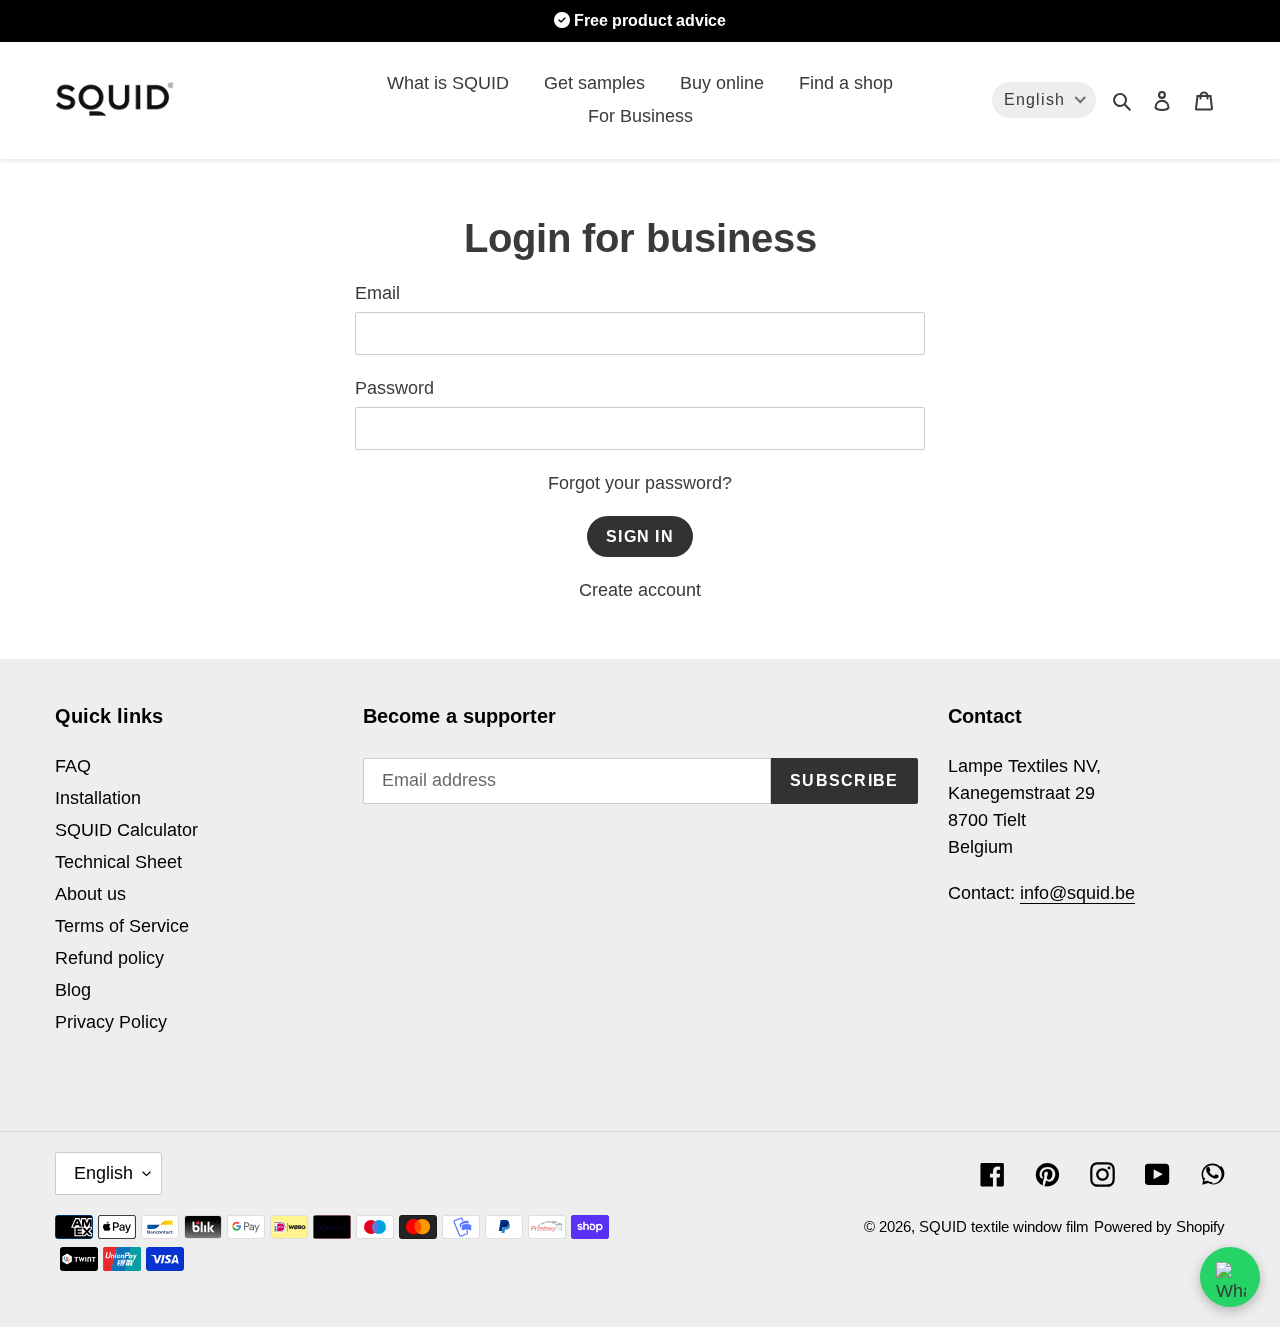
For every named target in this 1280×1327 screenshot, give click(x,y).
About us (90, 894)
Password (394, 388)
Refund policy (109, 958)
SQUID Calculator (126, 830)
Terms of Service (122, 926)
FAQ (73, 766)
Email (377, 293)
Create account (640, 590)
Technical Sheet (118, 862)
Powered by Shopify (1159, 1226)
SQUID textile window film (1004, 1226)
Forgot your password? (640, 483)
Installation (98, 798)
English (103, 1173)
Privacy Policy (111, 1022)
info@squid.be (1077, 893)
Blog (73, 990)
